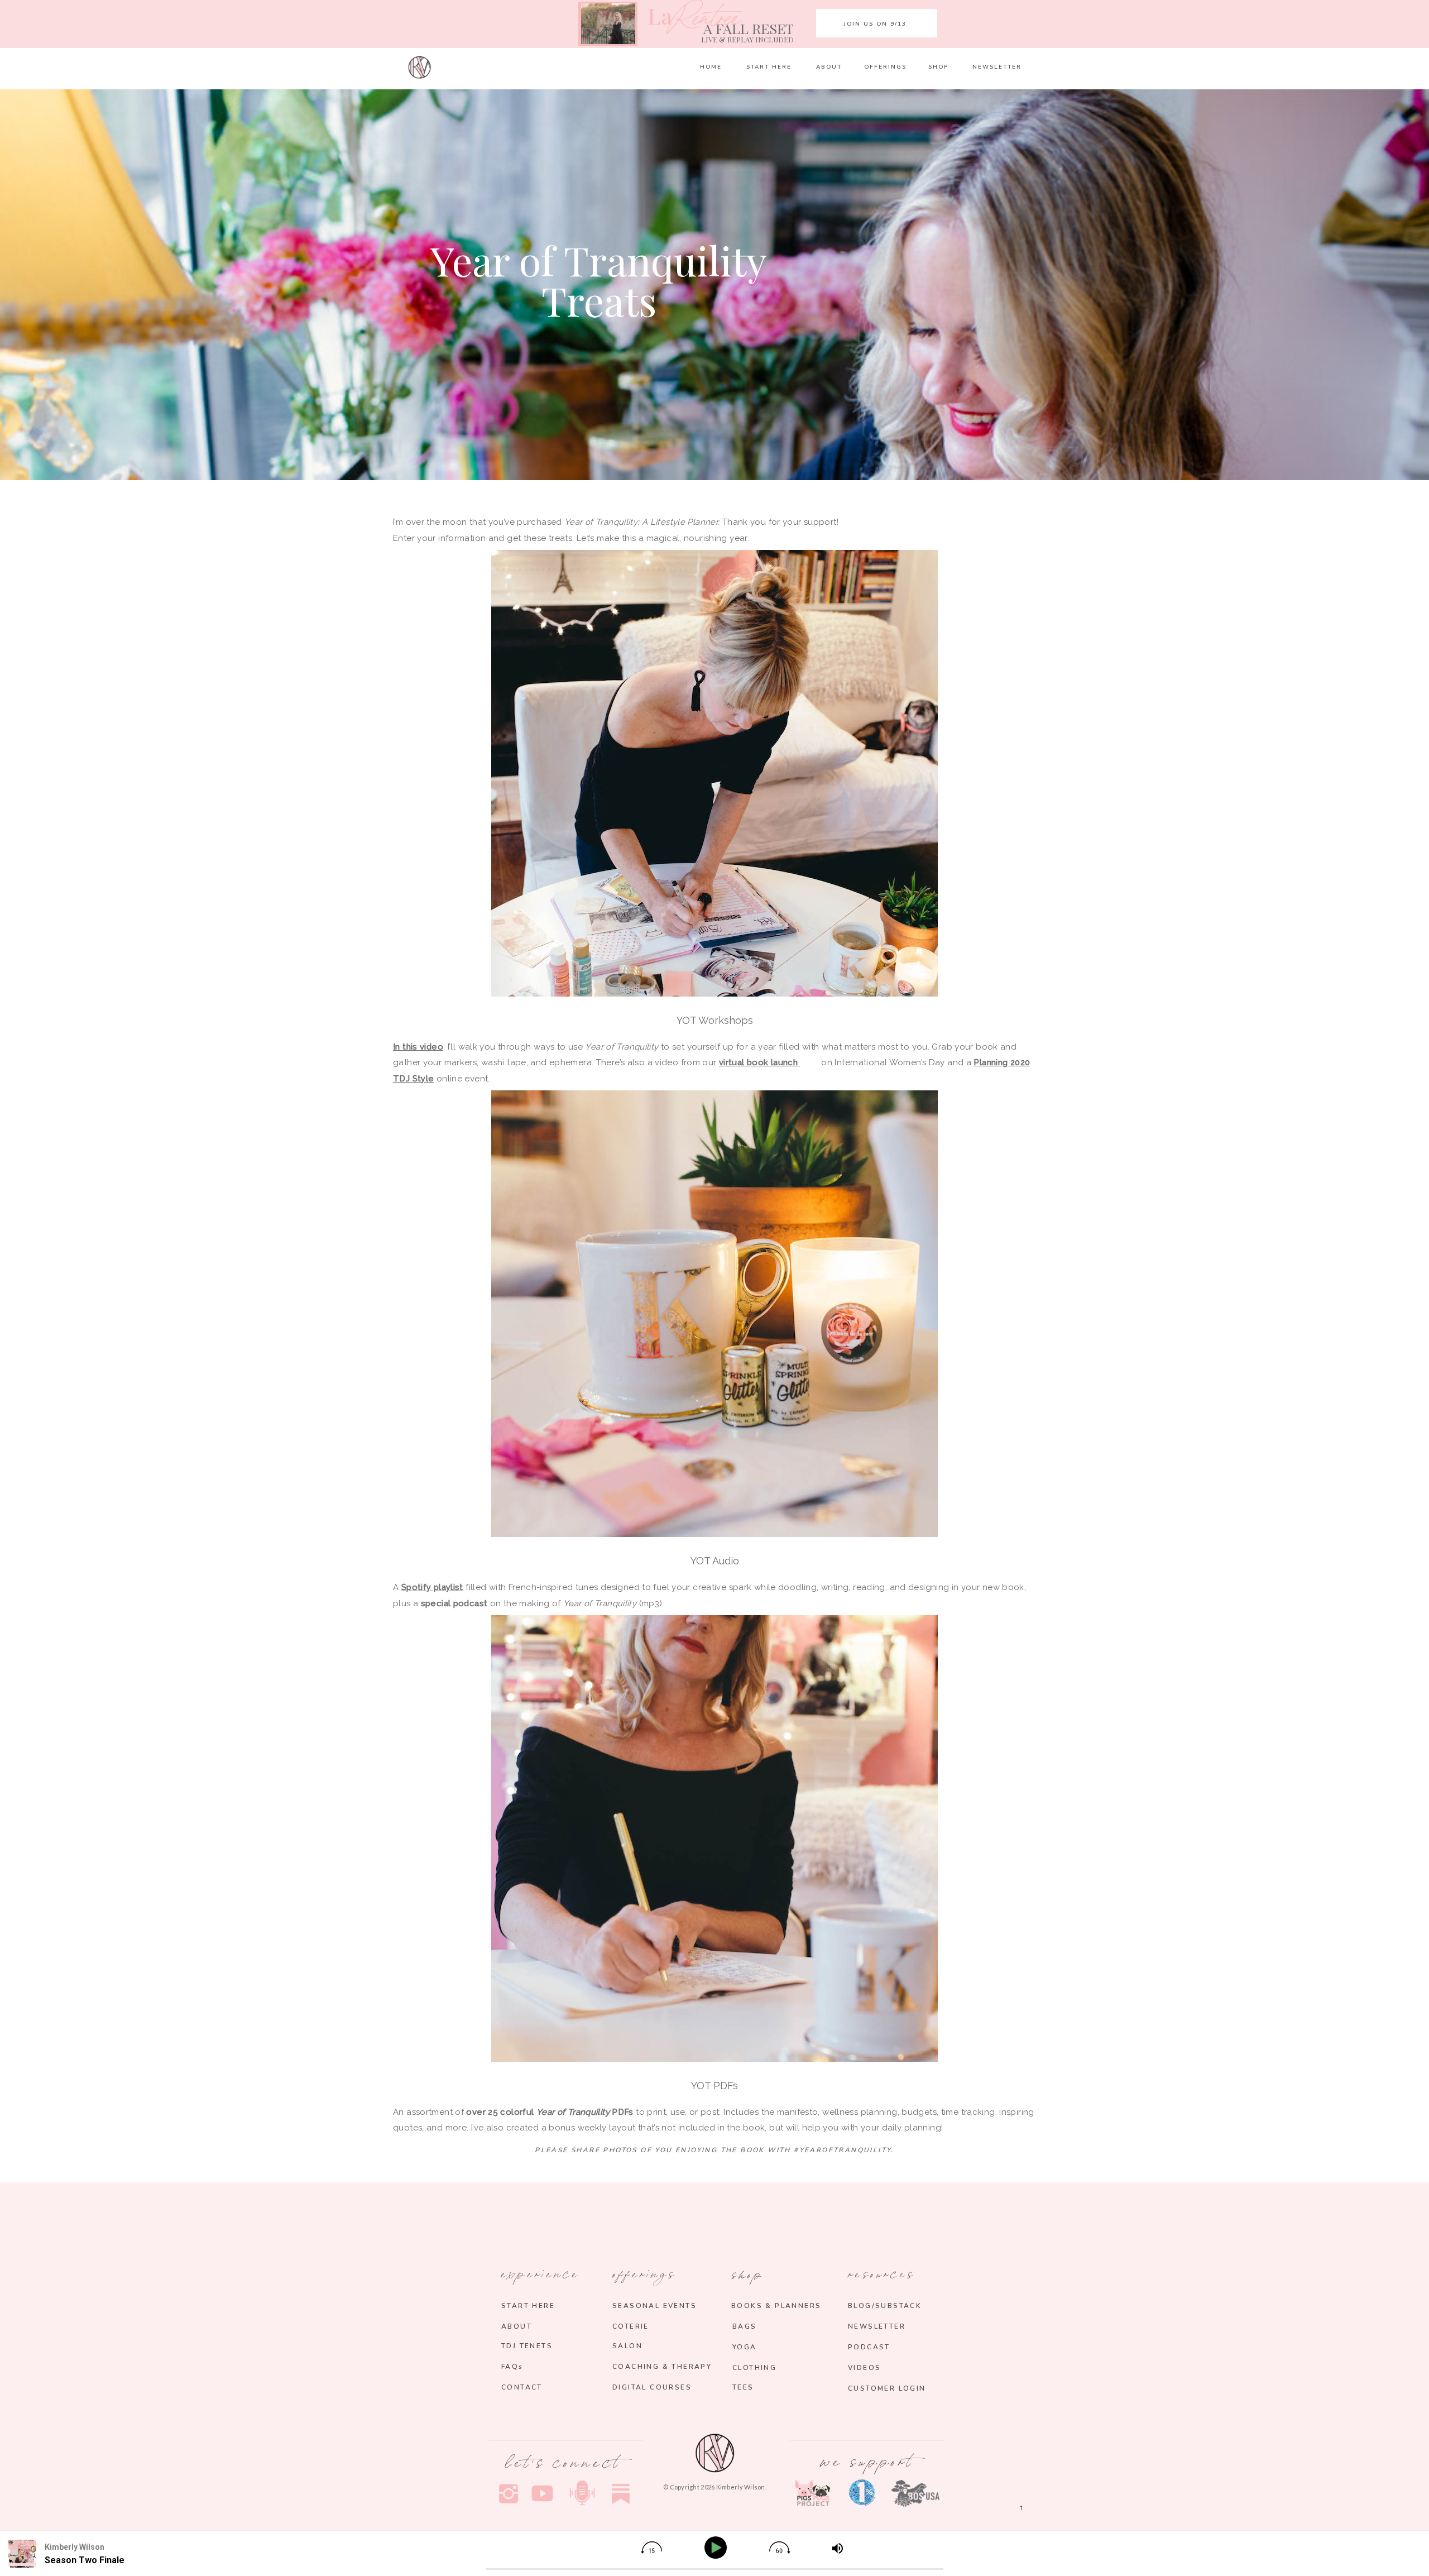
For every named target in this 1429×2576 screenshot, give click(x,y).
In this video (418, 1047)
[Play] (718, 2548)
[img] (651, 2548)
